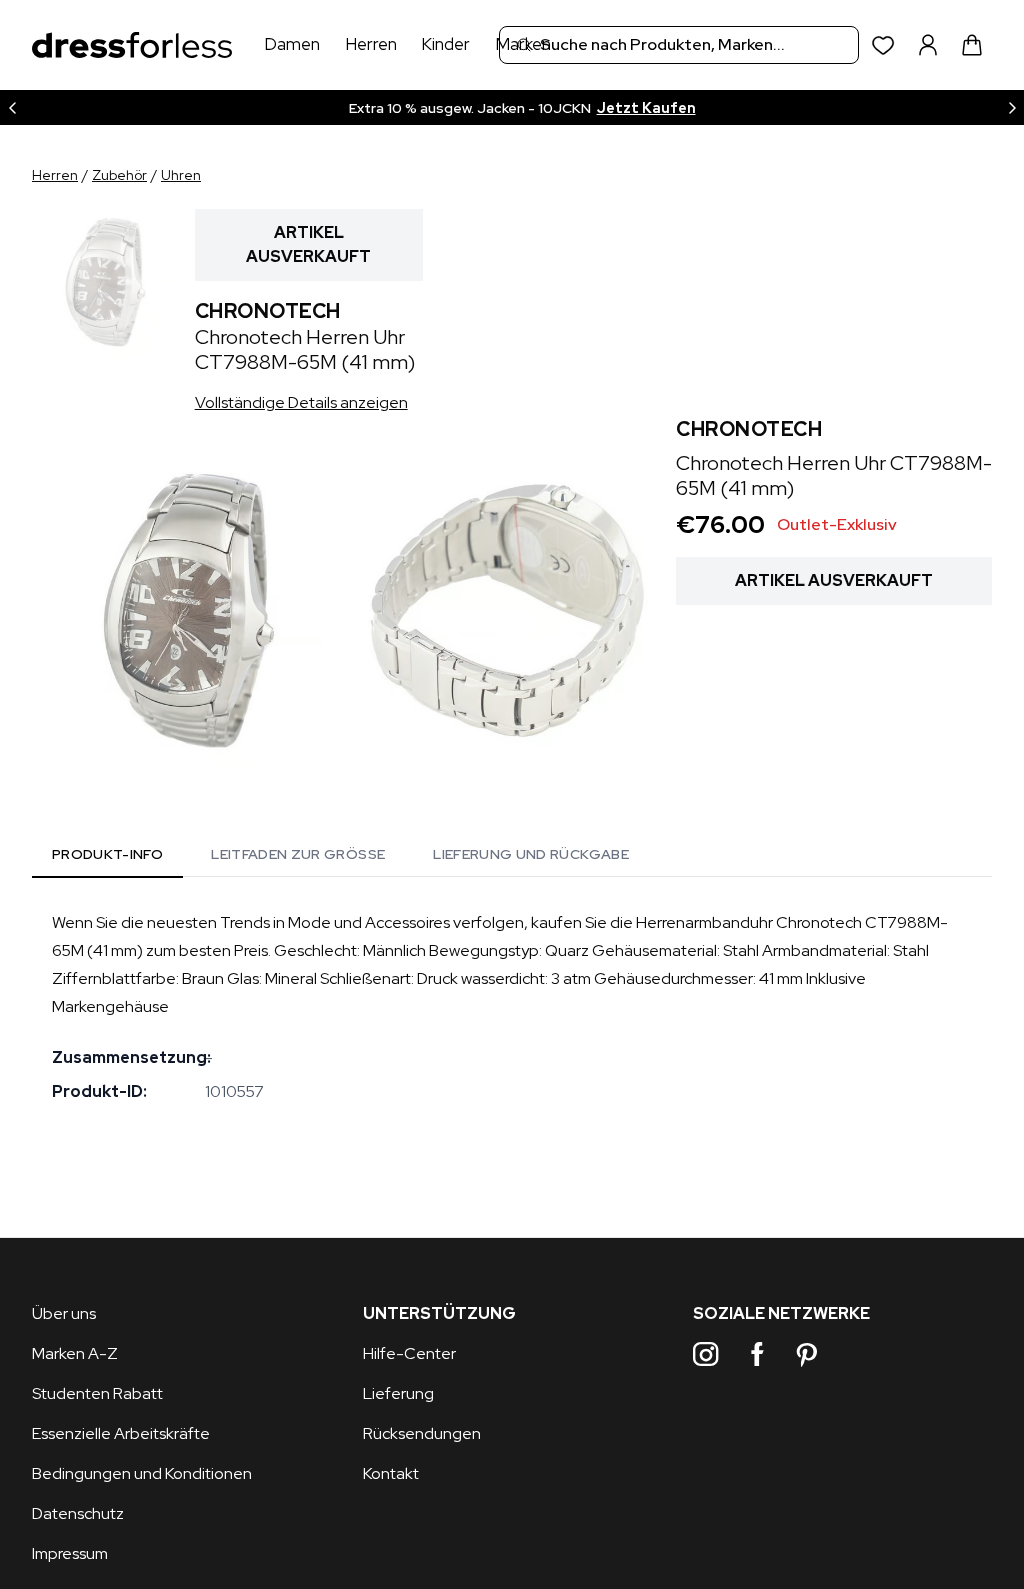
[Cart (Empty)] (972, 45)
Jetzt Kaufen (646, 108)
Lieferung (398, 1393)
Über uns (64, 1313)
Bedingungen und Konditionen (142, 1473)
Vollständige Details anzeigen (301, 402)
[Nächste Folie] (1012, 107)
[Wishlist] (883, 45)
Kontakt (391, 1473)
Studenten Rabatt (97, 1393)
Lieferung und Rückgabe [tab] (531, 854)
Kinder (445, 44)
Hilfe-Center (409, 1353)
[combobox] (679, 45)
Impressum (70, 1553)
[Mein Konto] (928, 45)
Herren (371, 44)
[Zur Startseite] (132, 45)
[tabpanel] (512, 1007)
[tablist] (340, 858)
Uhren (181, 175)
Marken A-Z (75, 1353)
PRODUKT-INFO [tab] (107, 854)
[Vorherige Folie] (12, 107)
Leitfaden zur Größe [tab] (298, 854)
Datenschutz (78, 1513)
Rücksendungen (422, 1433)
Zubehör (119, 175)
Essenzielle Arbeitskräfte (121, 1433)
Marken (523, 44)
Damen (292, 44)
